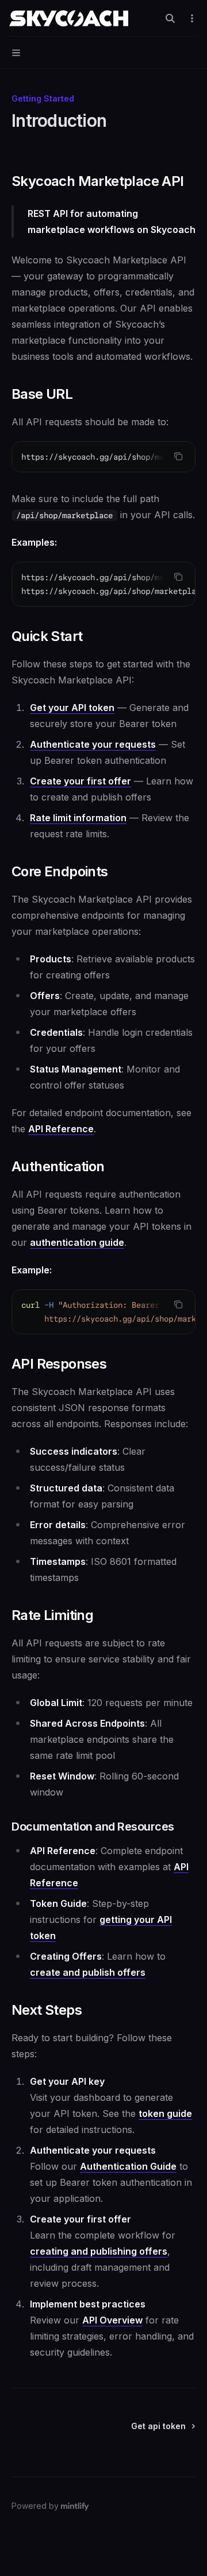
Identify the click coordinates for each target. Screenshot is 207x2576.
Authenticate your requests (93, 744)
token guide (165, 2113)
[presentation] (103, 457)
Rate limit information (78, 818)
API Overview (112, 2320)
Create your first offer (80, 781)
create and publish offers (88, 1972)
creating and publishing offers (99, 2251)
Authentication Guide (128, 2166)
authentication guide (77, 1242)
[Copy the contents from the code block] (178, 456)
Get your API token (72, 708)
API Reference (61, 1129)
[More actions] (192, 18)
